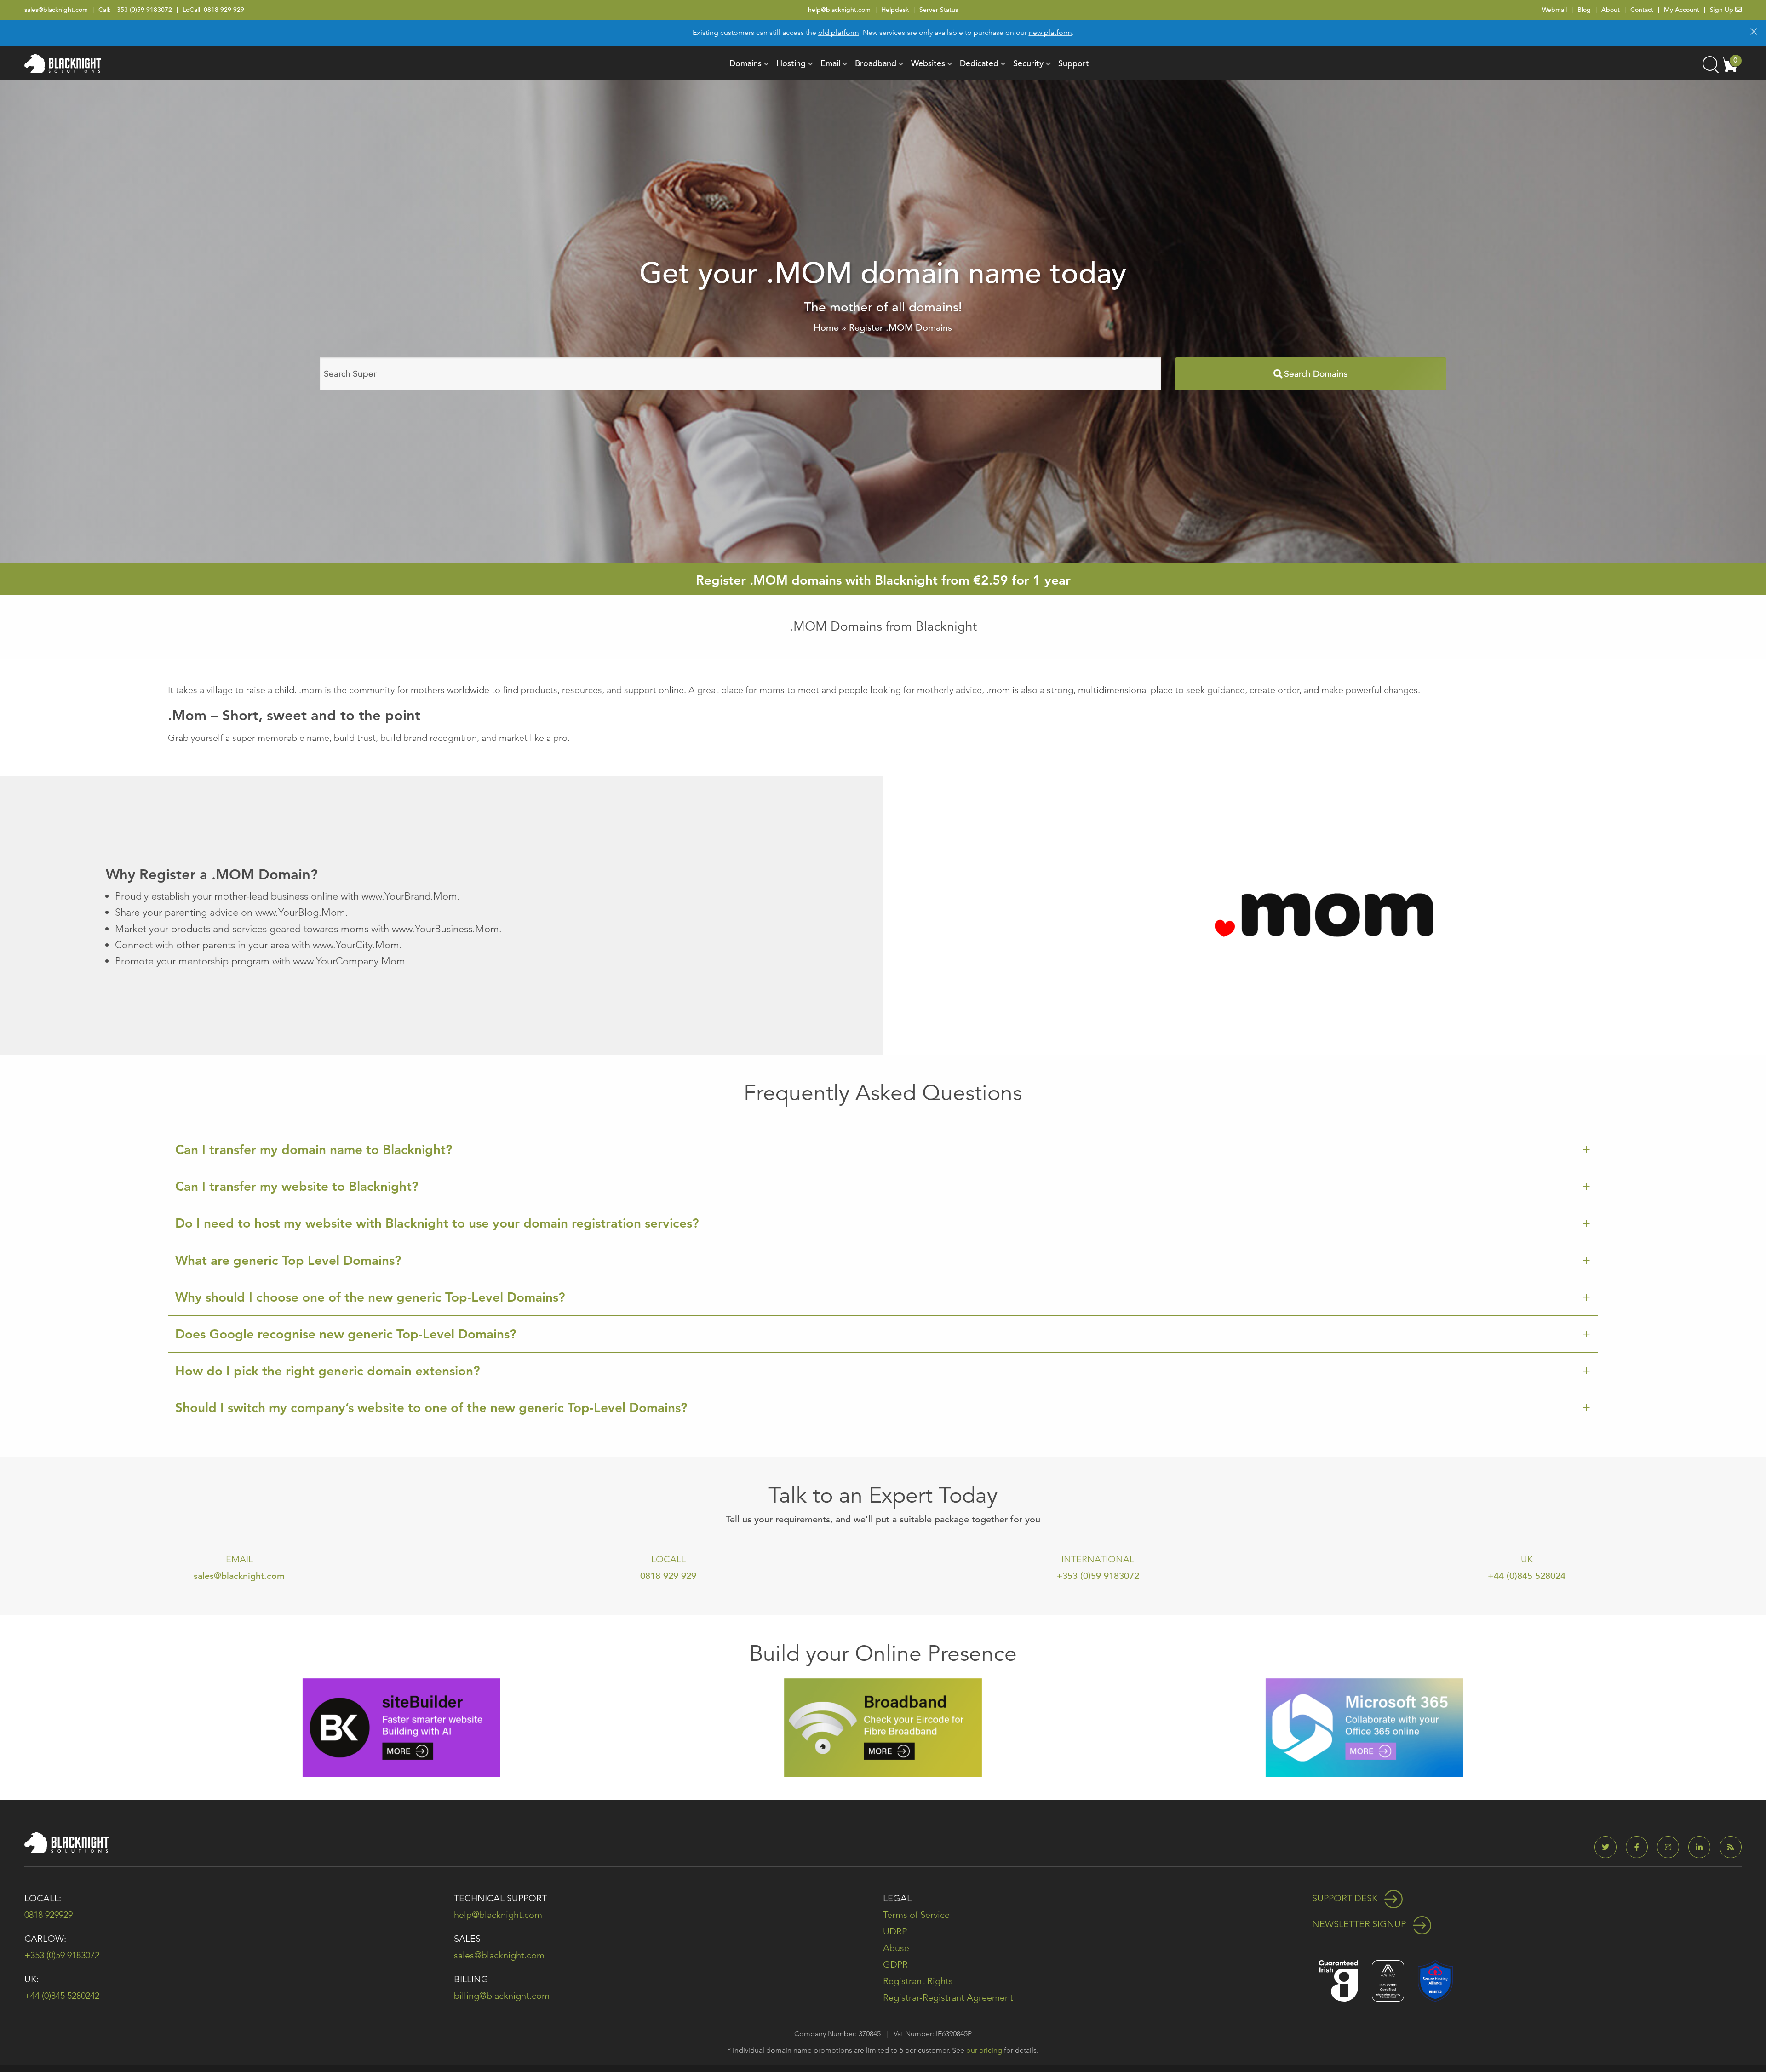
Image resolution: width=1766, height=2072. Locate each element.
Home (826, 328)
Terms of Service (916, 1915)
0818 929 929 (224, 10)
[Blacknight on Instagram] (1672, 1847)
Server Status (939, 10)
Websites (928, 63)
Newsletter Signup (1360, 1924)
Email (830, 63)
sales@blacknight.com (56, 10)
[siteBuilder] (401, 1727)
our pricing (984, 2050)
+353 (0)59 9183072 (142, 10)
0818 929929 (49, 1915)
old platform (839, 32)
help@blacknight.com (839, 10)
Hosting (791, 63)
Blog (1584, 10)
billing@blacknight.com (502, 1996)
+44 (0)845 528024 (1527, 1576)
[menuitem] (745, 63)
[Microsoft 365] (1365, 1727)
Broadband (876, 63)
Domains (745, 63)
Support (1074, 63)
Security (1028, 63)
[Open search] (1710, 63)
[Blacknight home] (63, 63)
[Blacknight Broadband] (883, 1727)
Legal (897, 1898)
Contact (1642, 10)
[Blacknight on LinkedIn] (1703, 1847)
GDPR (895, 1964)
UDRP (895, 1931)
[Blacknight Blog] (1731, 1847)
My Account (1682, 10)
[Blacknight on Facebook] (1640, 1847)
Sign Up (1723, 10)
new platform (1050, 32)
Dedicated (979, 63)
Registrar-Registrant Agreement (948, 1997)
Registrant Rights (918, 1981)
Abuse (896, 1948)
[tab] (883, 1150)
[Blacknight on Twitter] (1609, 1847)
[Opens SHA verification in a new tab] (1435, 1980)
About (1611, 10)
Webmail (1554, 10)
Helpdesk (895, 10)
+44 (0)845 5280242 (62, 1996)
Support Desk (1346, 1898)
